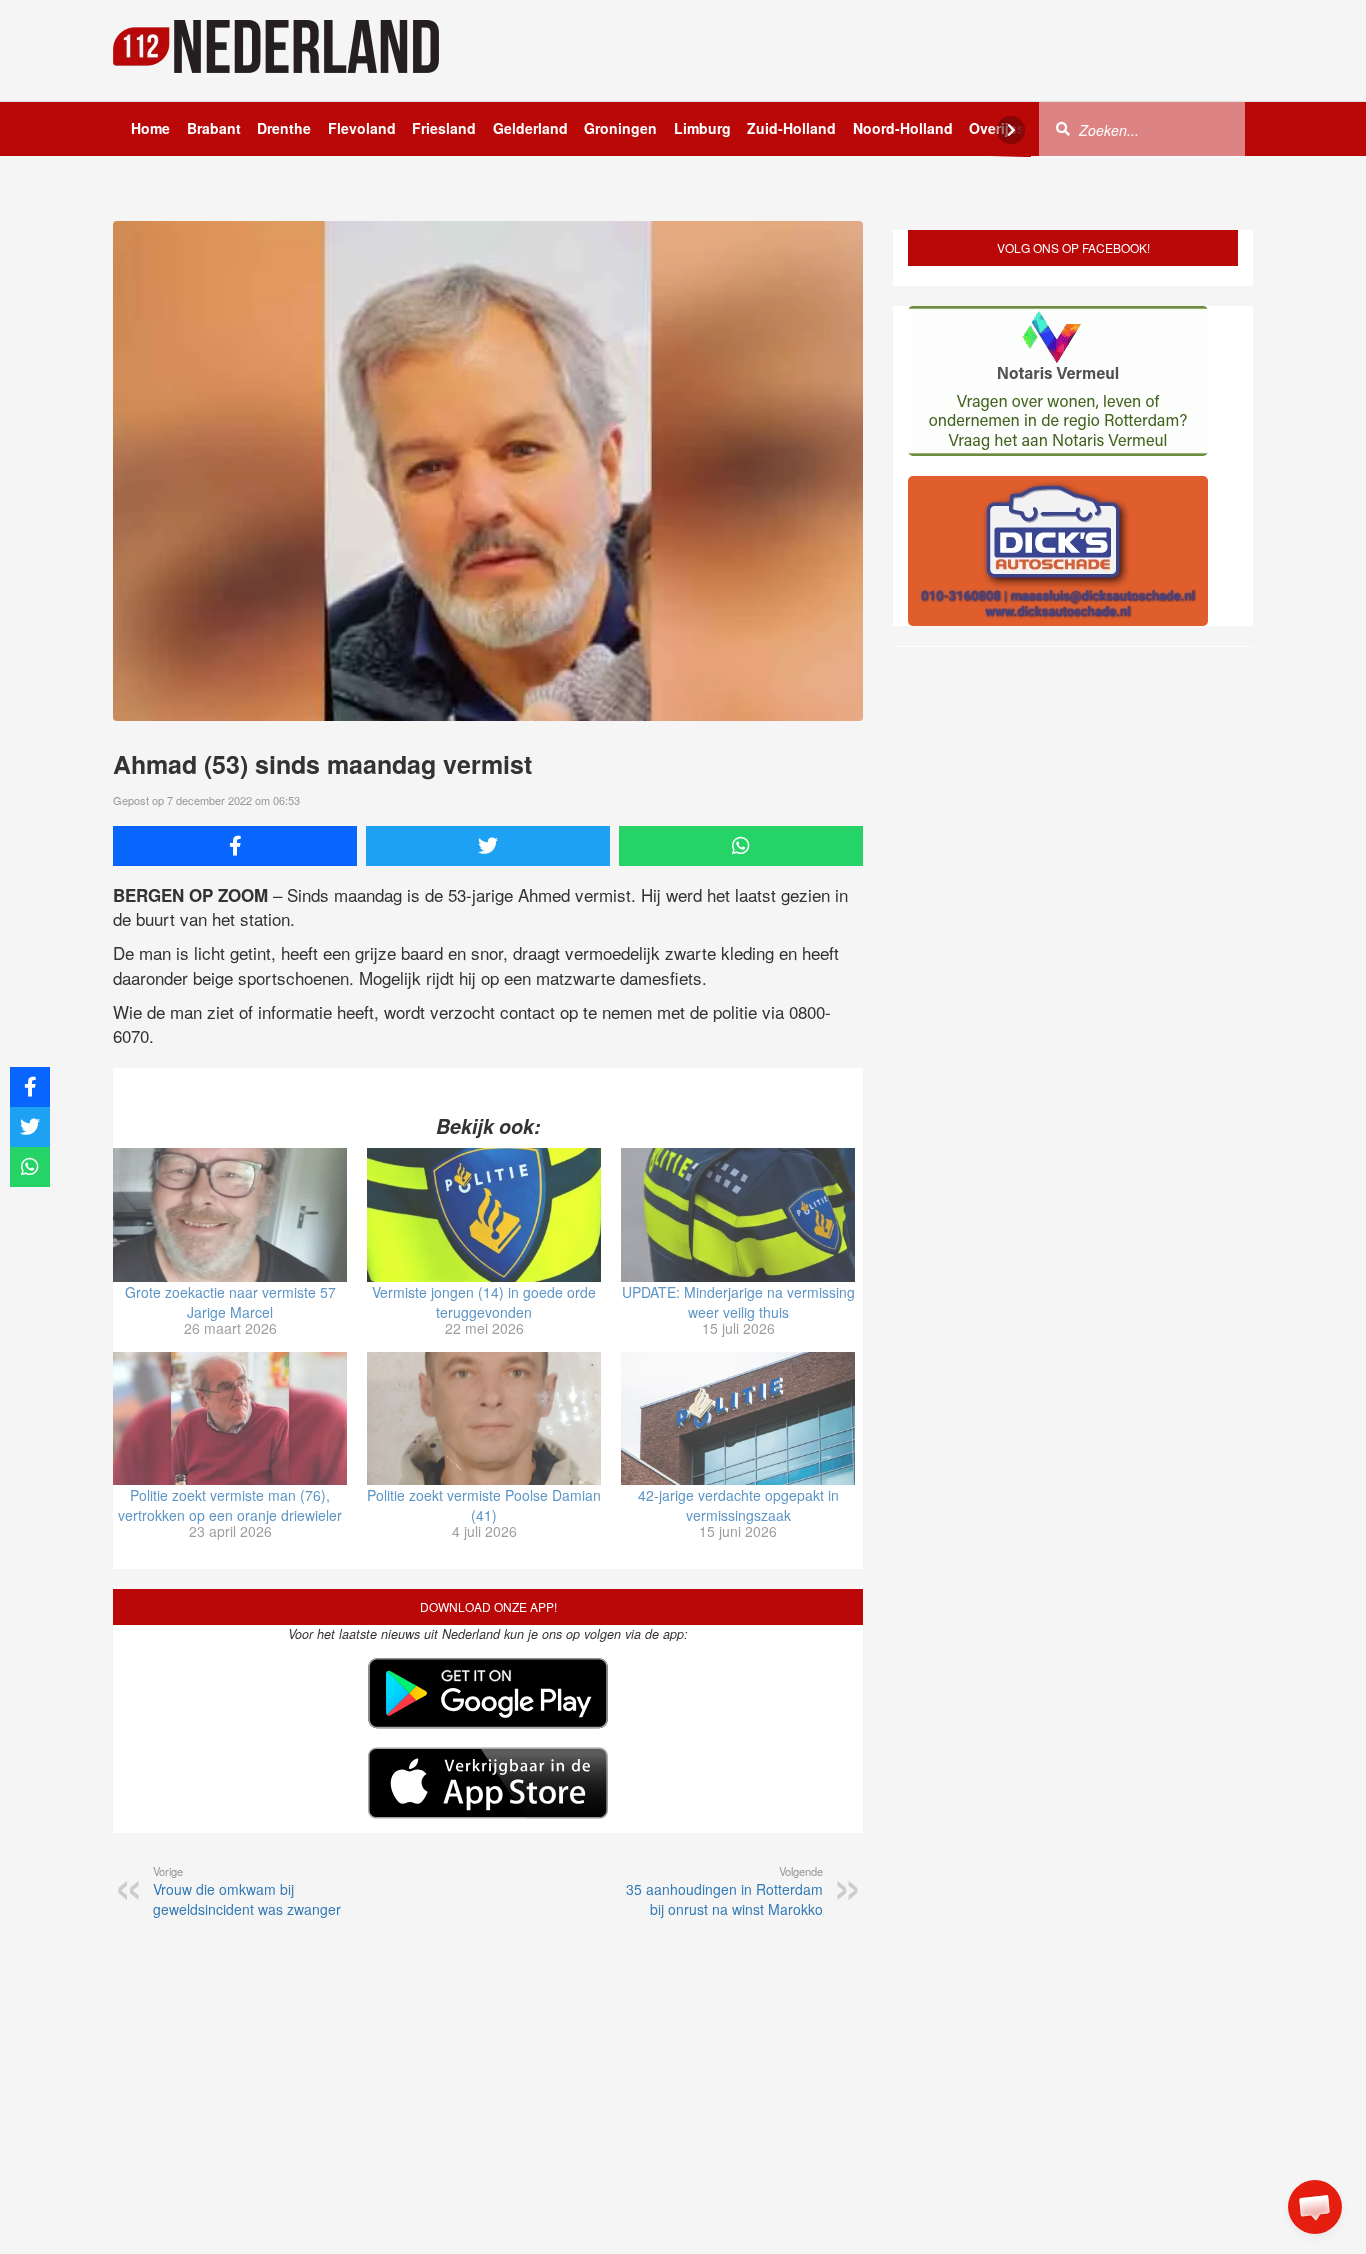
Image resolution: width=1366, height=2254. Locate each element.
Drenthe (284, 128)
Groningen (620, 128)
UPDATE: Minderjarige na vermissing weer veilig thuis (738, 1302)
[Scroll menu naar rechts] (1011, 130)
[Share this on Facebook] (235, 846)
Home (150, 128)
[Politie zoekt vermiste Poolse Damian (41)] (484, 1419)
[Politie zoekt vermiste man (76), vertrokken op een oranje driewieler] (230, 1419)
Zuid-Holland (791, 128)
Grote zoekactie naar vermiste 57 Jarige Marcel (230, 1302)
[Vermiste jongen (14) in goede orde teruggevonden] (484, 1215)
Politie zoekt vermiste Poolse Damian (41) (484, 1505)
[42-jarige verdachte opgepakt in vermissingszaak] (738, 1419)
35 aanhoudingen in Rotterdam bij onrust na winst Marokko (724, 1891)
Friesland (444, 128)
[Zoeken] (1063, 128)
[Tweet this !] (488, 846)
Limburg (702, 128)
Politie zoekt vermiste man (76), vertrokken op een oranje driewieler (230, 1505)
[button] (1315, 2207)
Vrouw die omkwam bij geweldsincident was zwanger (247, 1891)
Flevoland (362, 128)
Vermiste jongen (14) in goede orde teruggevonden (484, 1302)
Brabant (214, 128)
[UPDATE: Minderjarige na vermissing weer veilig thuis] (738, 1215)
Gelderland (530, 128)
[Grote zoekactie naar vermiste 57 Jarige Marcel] (230, 1215)
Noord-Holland (903, 128)
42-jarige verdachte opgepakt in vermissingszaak (738, 1505)
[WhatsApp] (741, 846)
